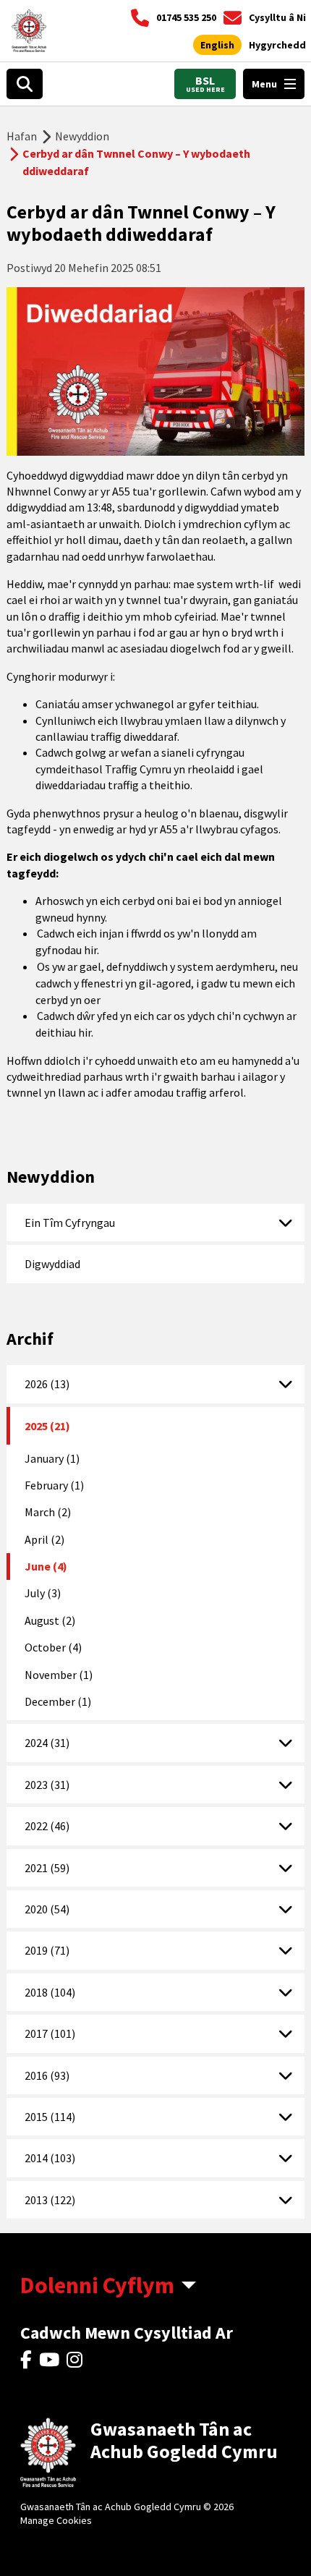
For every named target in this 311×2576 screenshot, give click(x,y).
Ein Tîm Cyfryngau (70, 1223)
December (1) (58, 1701)
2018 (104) (50, 1992)
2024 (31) (47, 1743)
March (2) (48, 1512)
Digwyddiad (52, 1264)
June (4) (46, 1566)
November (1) (59, 1675)
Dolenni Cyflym (97, 2285)
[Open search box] (25, 84)
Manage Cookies (56, 2520)
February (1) (54, 1485)
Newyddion (82, 136)
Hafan (22, 136)
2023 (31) (47, 1785)
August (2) (50, 1620)
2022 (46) (47, 1826)
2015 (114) (50, 2117)
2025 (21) (47, 1426)
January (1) (52, 1458)
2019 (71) (47, 1950)
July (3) (43, 1593)
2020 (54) (47, 1909)
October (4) (53, 1647)
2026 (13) (47, 1384)
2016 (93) (47, 2075)
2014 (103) (50, 2158)
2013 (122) (50, 2200)
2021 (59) (47, 1868)
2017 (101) (50, 2033)
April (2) (44, 1539)
